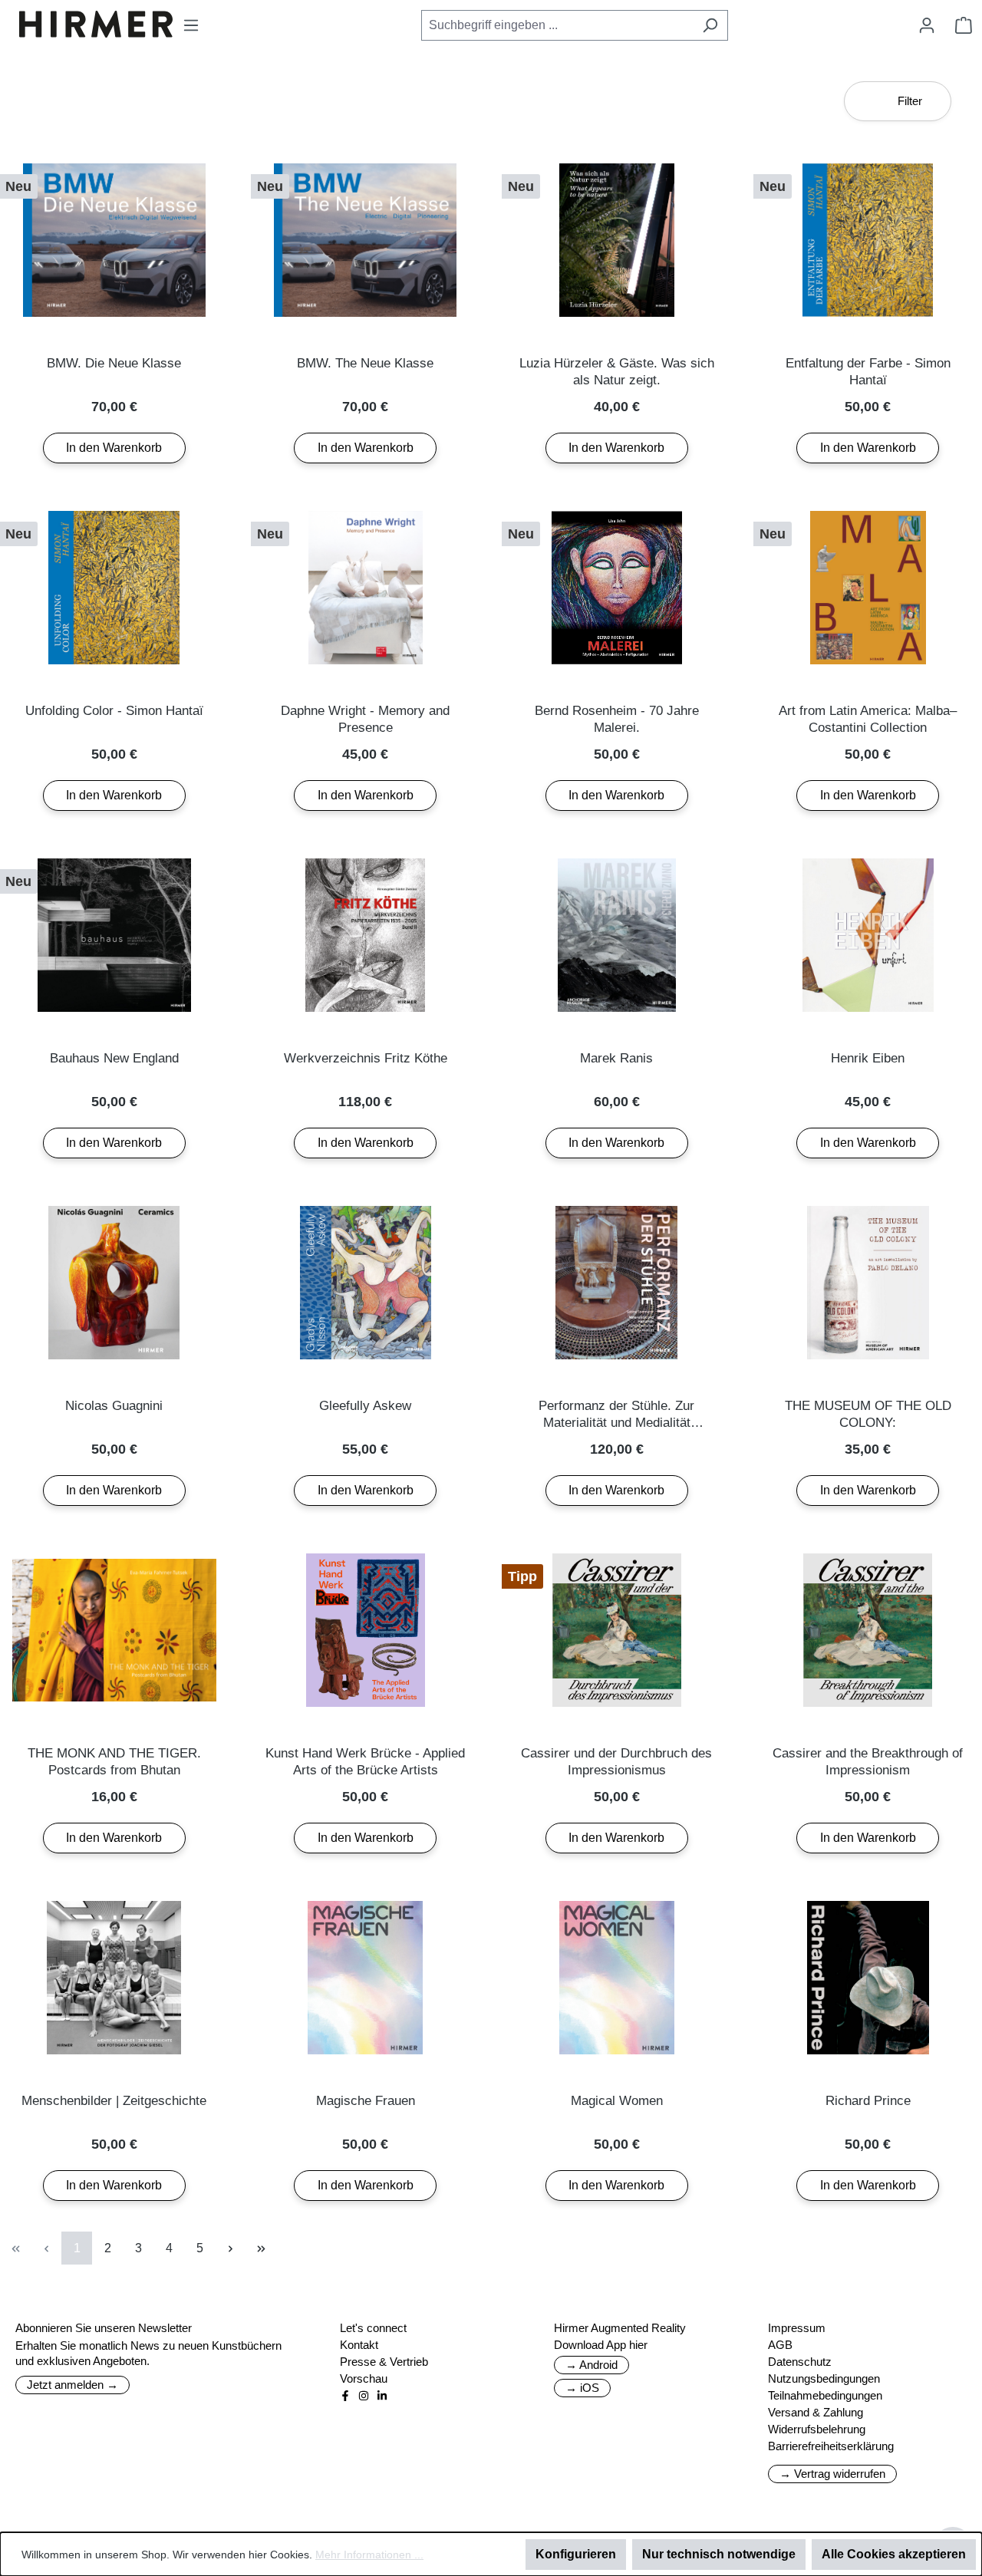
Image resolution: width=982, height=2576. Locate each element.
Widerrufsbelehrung (817, 2429)
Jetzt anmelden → (72, 2385)
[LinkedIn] (382, 2396)
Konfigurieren (576, 2554)
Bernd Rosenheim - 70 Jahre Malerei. (617, 719)
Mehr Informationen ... (369, 2555)
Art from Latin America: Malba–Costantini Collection (868, 719)
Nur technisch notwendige (719, 2554)
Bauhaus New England (114, 1058)
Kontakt (359, 2345)
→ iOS (582, 2388)
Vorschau (364, 2378)
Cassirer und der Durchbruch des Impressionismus (616, 1762)
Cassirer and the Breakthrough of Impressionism (868, 1762)
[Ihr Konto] (927, 25)
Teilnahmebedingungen (825, 2395)
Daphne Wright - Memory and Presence (365, 719)
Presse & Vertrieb (384, 2362)
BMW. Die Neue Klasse (114, 363)
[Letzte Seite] (261, 2248)
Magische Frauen (366, 2101)
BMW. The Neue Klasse (365, 363)
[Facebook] (345, 2396)
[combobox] (557, 25)
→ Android (592, 2365)
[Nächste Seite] (230, 2248)
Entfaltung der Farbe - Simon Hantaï (868, 372)
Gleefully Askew (365, 1406)
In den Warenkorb (114, 448)
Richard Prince (868, 2101)
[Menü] (191, 25)
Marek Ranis (616, 1058)
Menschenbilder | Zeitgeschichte (114, 2101)
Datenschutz (800, 2362)
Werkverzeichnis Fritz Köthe (366, 1058)
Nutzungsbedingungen (824, 2378)
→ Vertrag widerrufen (832, 2474)
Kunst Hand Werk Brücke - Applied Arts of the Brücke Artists (365, 1762)
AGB (780, 2345)
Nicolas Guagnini (114, 1406)
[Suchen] (710, 25)
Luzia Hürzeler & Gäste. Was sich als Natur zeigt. (617, 372)
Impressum (797, 2328)
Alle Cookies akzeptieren (894, 2554)
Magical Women (617, 2101)
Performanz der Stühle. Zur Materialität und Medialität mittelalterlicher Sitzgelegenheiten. (616, 1415)
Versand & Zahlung (816, 2412)
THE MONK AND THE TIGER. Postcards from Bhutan (114, 1762)
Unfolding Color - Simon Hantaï (114, 711)
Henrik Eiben (868, 1058)
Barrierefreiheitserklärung (831, 2446)
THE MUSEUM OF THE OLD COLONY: (868, 1414)
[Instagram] (364, 2396)
